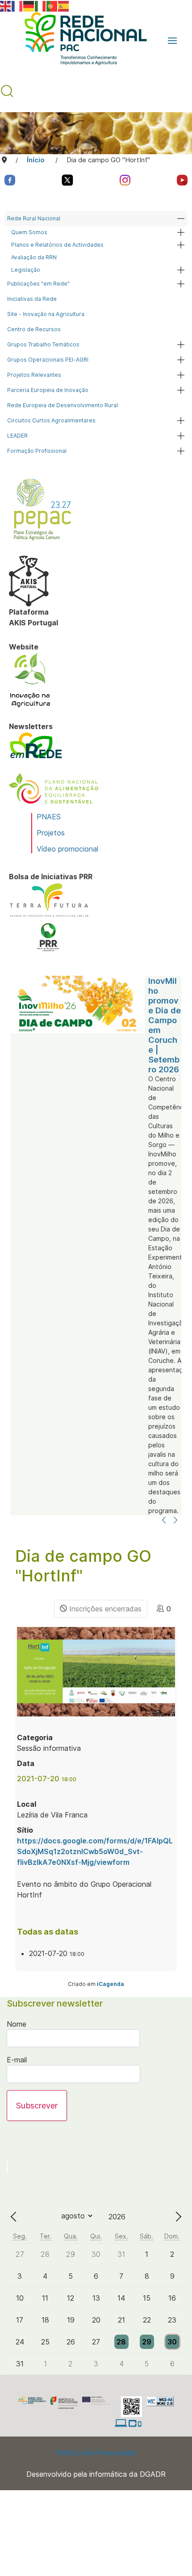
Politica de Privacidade (96, 2453)
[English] (6, 5)
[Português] (52, 5)
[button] (172, 41)
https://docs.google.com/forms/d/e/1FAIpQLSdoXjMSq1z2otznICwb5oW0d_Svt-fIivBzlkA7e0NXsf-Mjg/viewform (95, 1851)
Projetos (51, 833)
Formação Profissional (37, 451)
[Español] (64, 5)
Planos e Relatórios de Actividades (57, 245)
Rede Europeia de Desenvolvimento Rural (63, 405)
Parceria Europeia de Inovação (48, 390)
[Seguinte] (175, 1521)
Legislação (26, 270)
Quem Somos (29, 232)
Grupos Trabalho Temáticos (43, 344)
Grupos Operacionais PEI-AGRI (48, 360)
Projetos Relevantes (34, 375)
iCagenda (111, 1984)
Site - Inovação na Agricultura (46, 314)
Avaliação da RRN (34, 257)
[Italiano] (41, 5)
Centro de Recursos (34, 329)
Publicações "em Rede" (38, 284)
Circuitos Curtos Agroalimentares (51, 420)
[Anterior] (164, 1521)
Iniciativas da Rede (32, 299)
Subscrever (37, 2106)
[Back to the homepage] (81, 41)
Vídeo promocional (67, 849)
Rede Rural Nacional (34, 218)
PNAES (49, 817)
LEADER (17, 436)
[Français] (17, 5)
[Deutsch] (29, 5)
